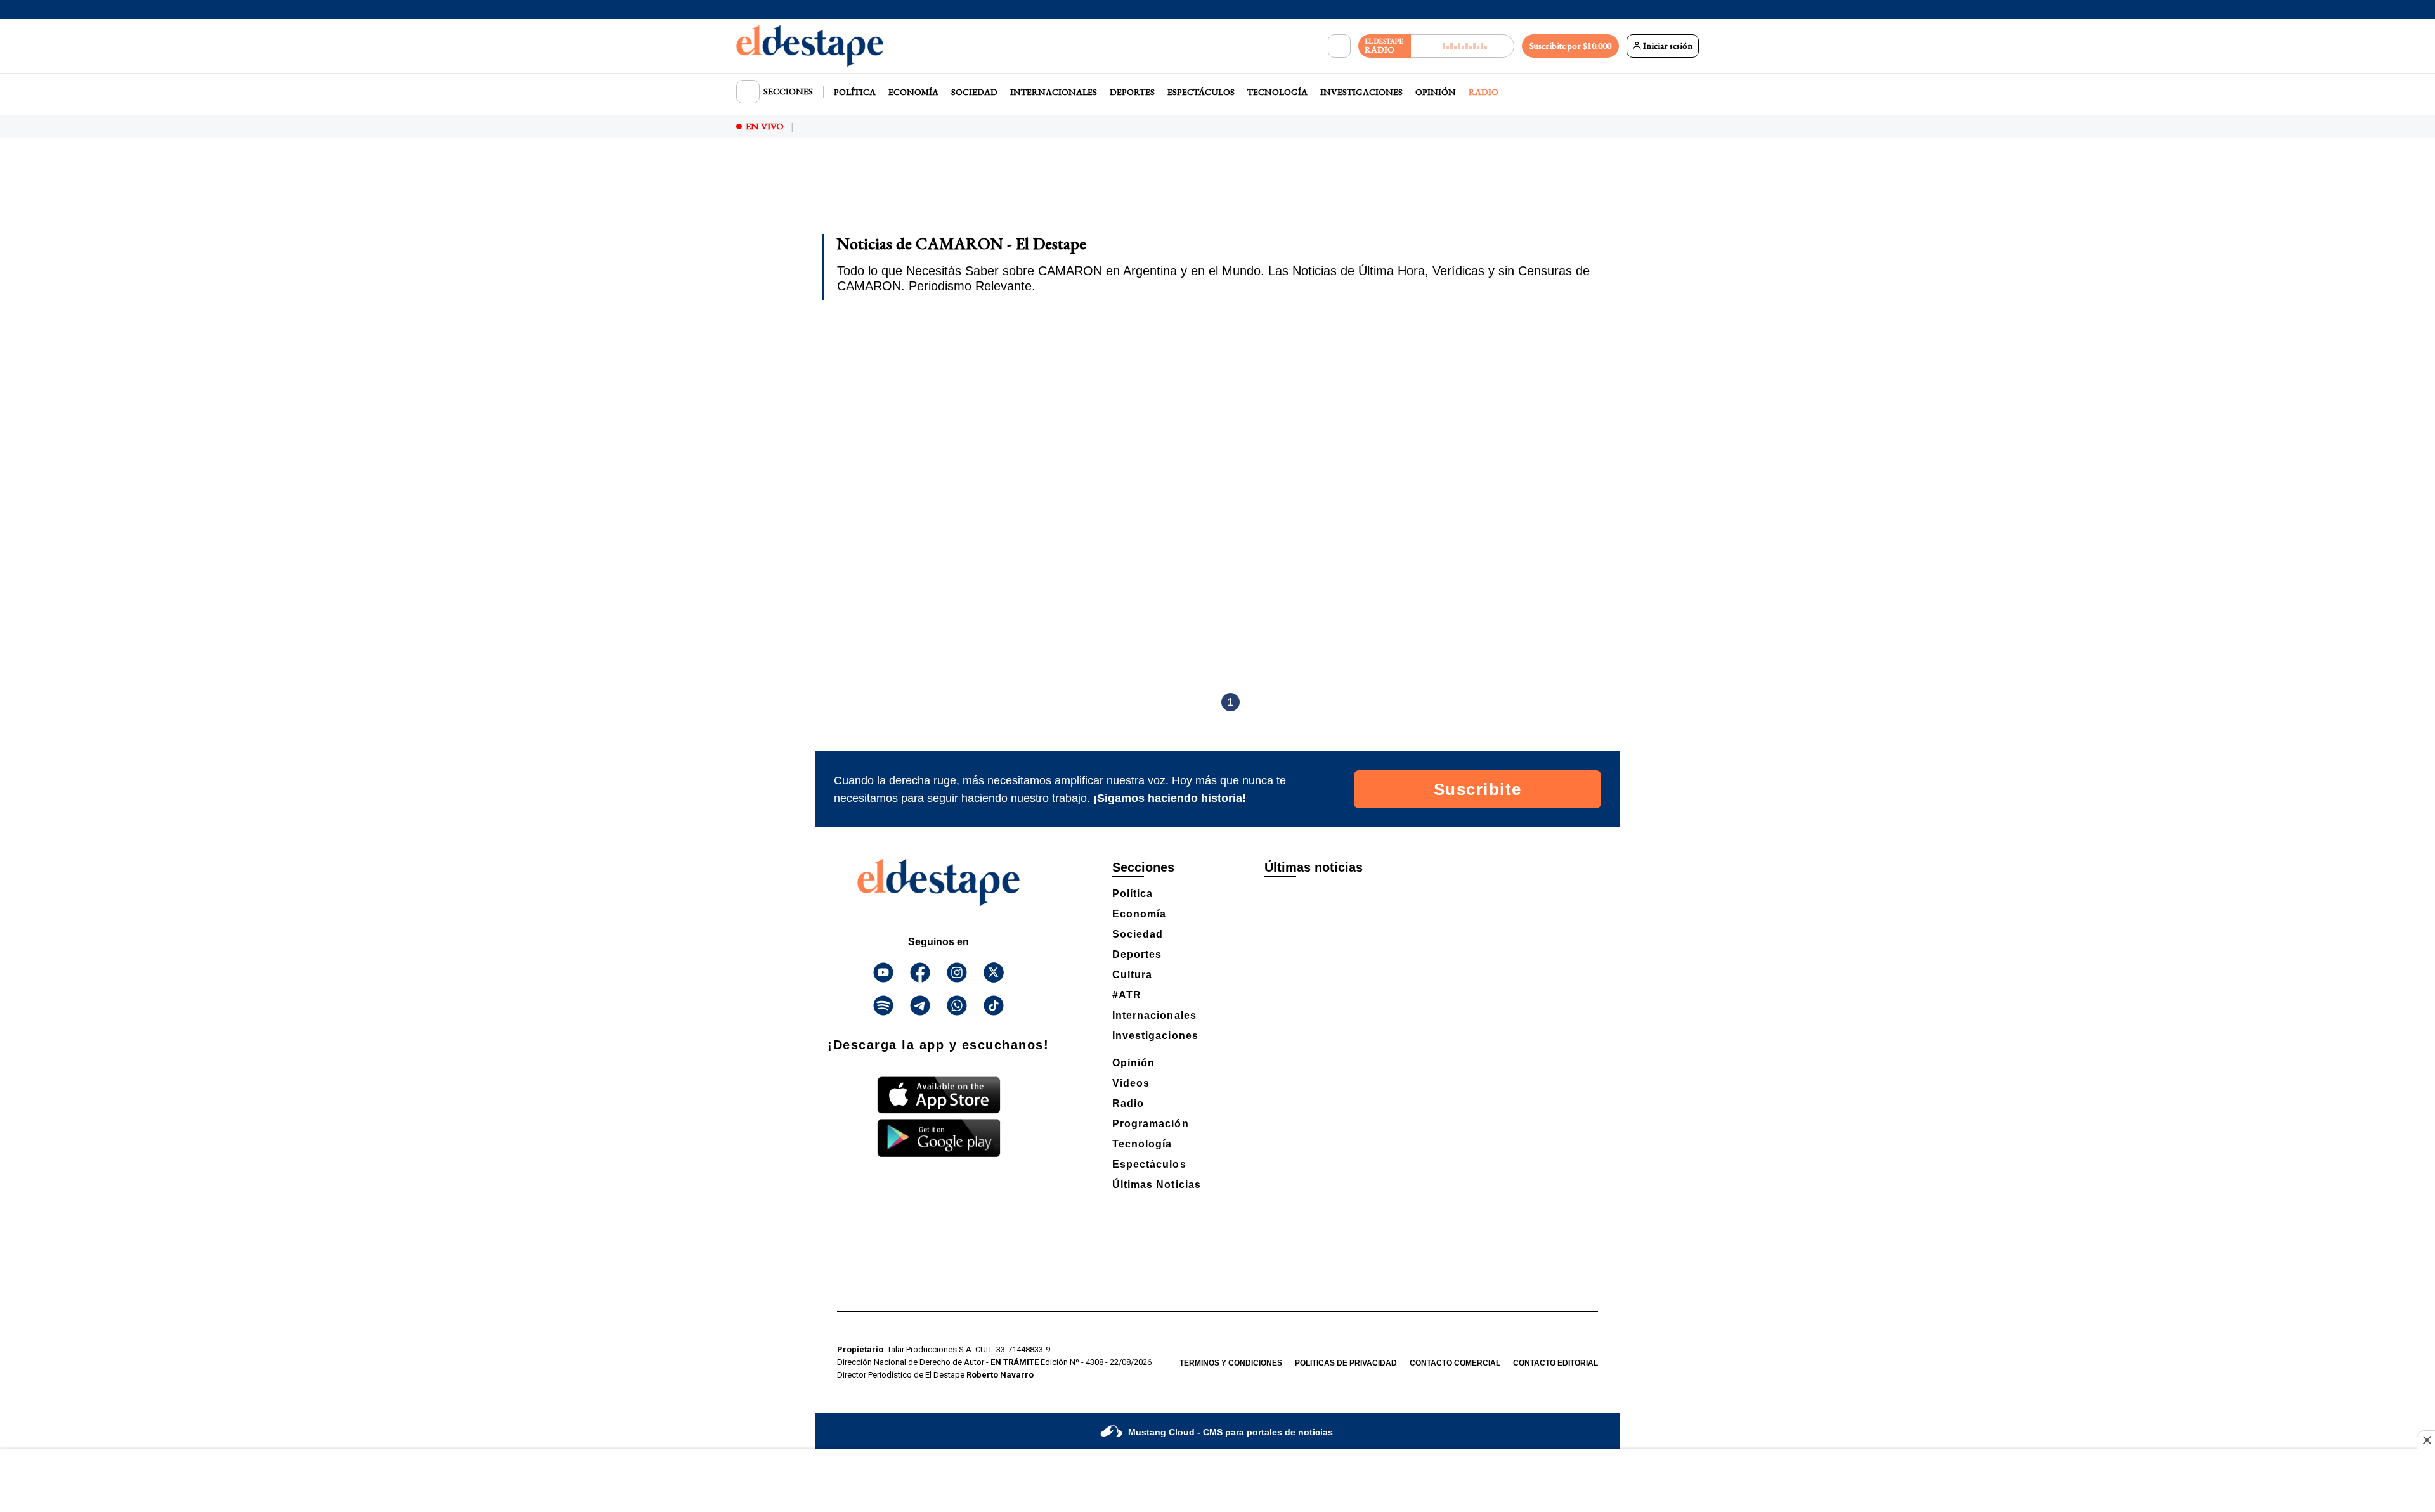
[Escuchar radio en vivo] (1463, 46)
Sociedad (974, 92)
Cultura (1132, 975)
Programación (1151, 1124)
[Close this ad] (2426, 1440)
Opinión (1436, 92)
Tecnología (1277, 92)
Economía (913, 92)
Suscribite (1478, 789)
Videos (1131, 1083)
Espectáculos (1201, 92)
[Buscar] (1339, 46)
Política (855, 92)
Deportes (1132, 92)
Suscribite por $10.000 (1570, 46)
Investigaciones (1361, 92)
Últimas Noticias (1157, 1185)
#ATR (1127, 995)
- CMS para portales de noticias (1230, 1432)
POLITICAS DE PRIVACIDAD (1346, 1363)
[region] (1217, 194)
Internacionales (1054, 92)
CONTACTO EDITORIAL (1555, 1363)
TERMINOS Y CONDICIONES (1231, 1363)
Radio (1484, 92)
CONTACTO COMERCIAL (1455, 1363)
